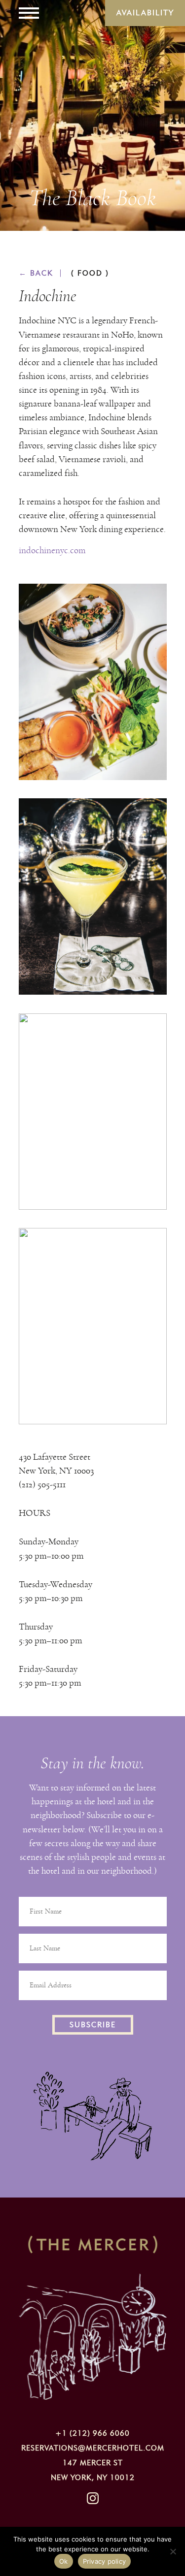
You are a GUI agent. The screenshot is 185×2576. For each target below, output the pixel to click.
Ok (64, 2561)
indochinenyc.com (52, 550)
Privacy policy (105, 2561)
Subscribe (93, 2025)
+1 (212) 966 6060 (92, 2433)
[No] (173, 2551)
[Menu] (29, 13)
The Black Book (93, 198)
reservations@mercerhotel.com (93, 2448)
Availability (145, 13)
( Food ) (90, 273)
